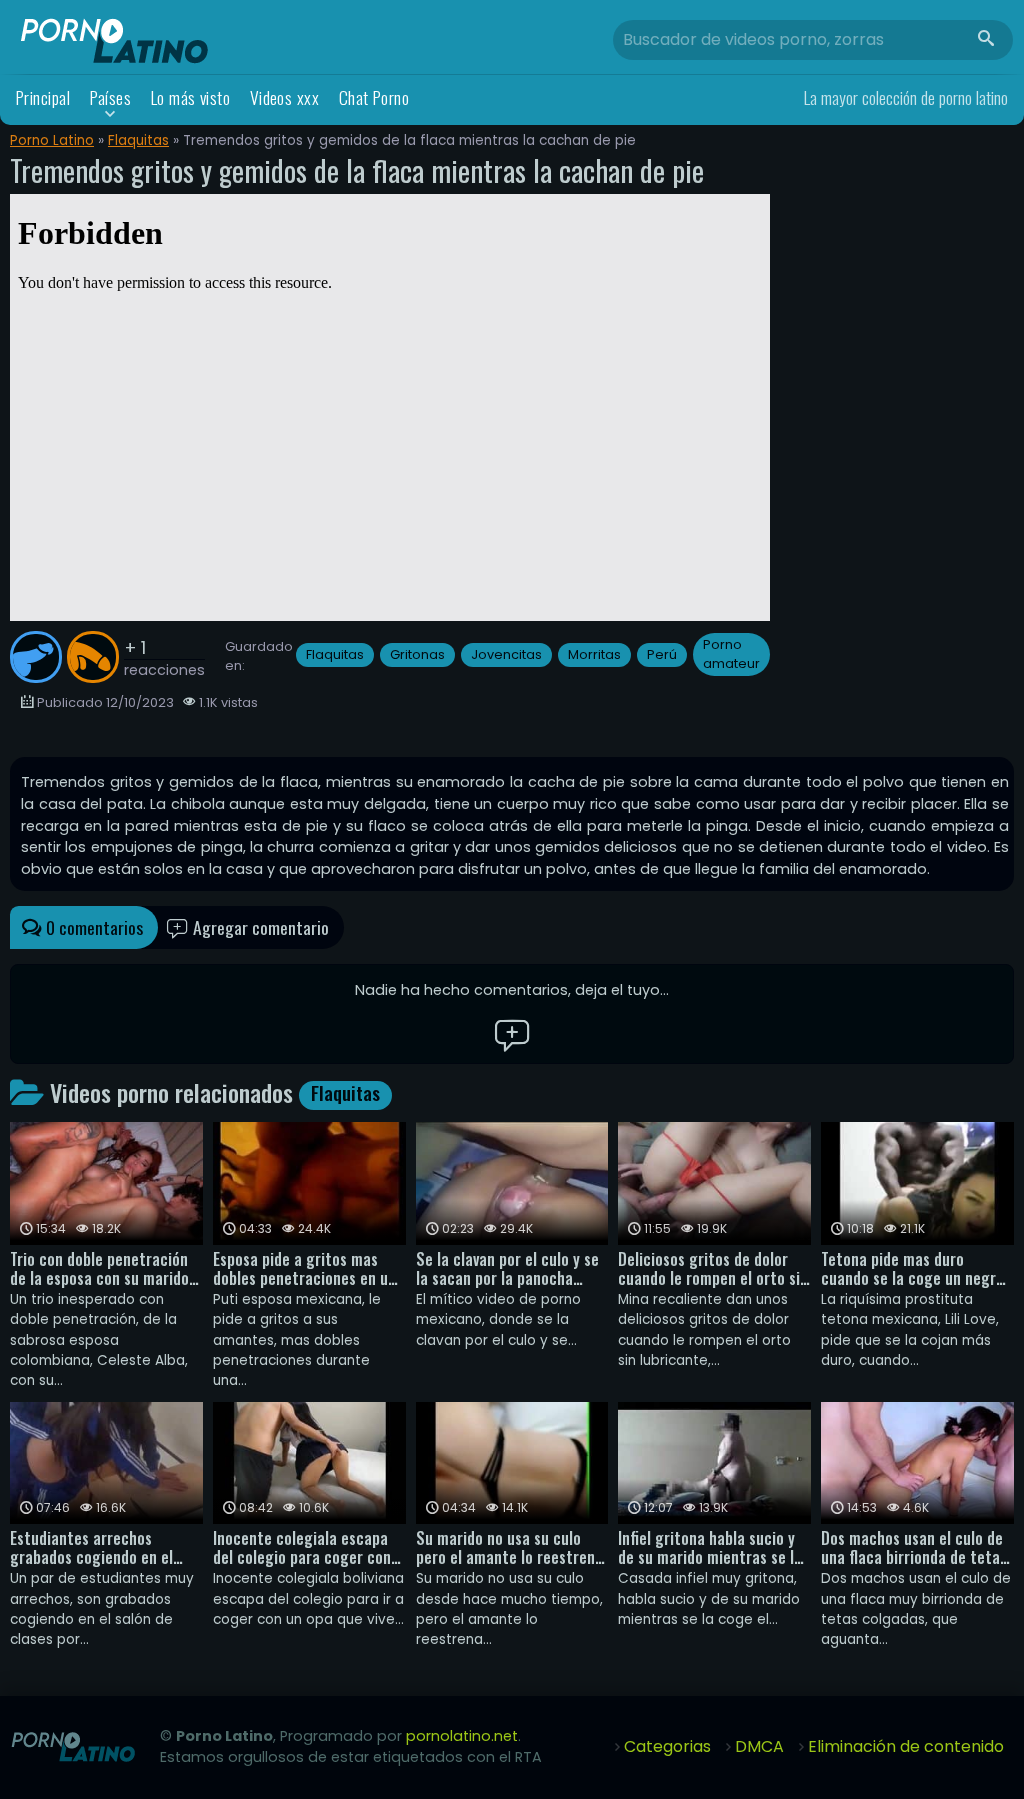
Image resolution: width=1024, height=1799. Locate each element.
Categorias (667, 1746)
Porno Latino (52, 140)
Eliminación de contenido (906, 1746)
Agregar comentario (259, 927)
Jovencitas (506, 654)
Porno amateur (731, 654)
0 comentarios (92, 927)
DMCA (759, 1746)
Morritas (594, 654)
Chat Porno (374, 97)
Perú (662, 654)
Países (111, 97)
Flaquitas (138, 140)
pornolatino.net (462, 1736)
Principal (43, 97)
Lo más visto (191, 97)
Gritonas (417, 654)
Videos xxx (285, 97)
